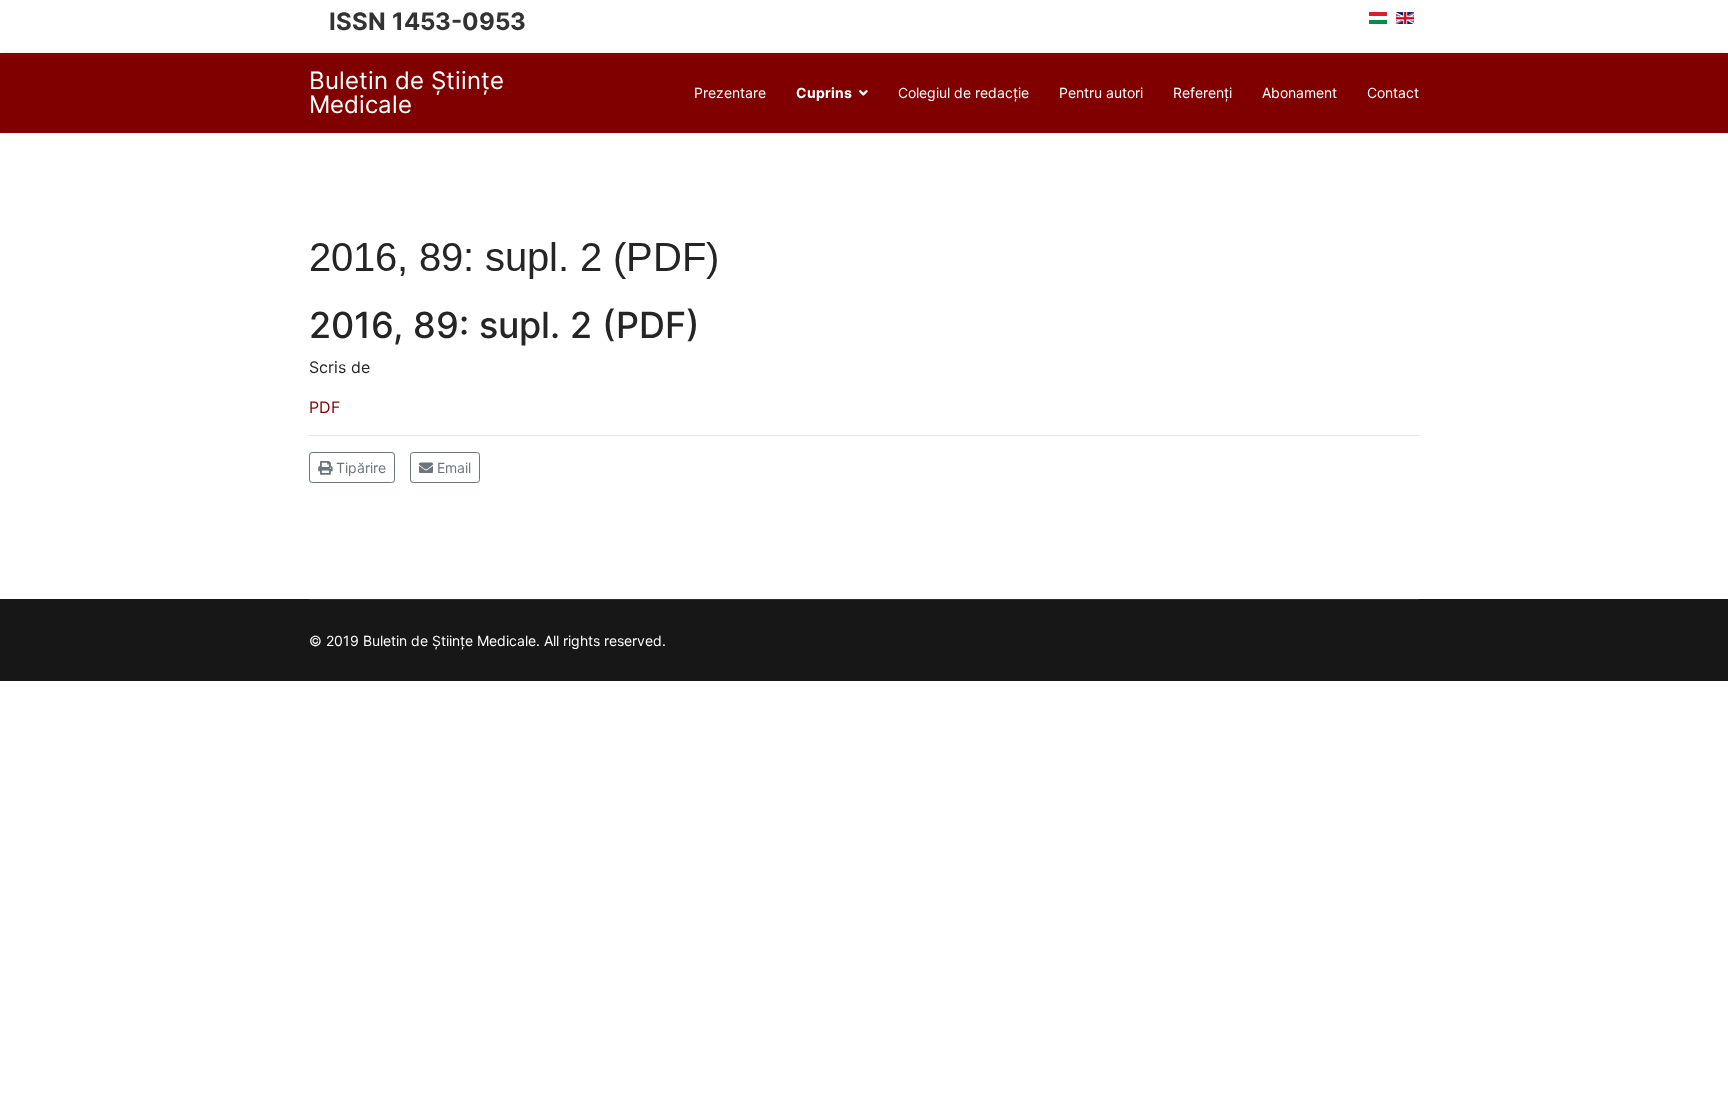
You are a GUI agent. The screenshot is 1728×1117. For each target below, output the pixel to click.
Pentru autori (1101, 92)
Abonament (1299, 92)
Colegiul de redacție (963, 92)
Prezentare (730, 92)
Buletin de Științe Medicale (406, 93)
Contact (1393, 92)
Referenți (1202, 92)
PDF (324, 407)
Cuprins (824, 92)
